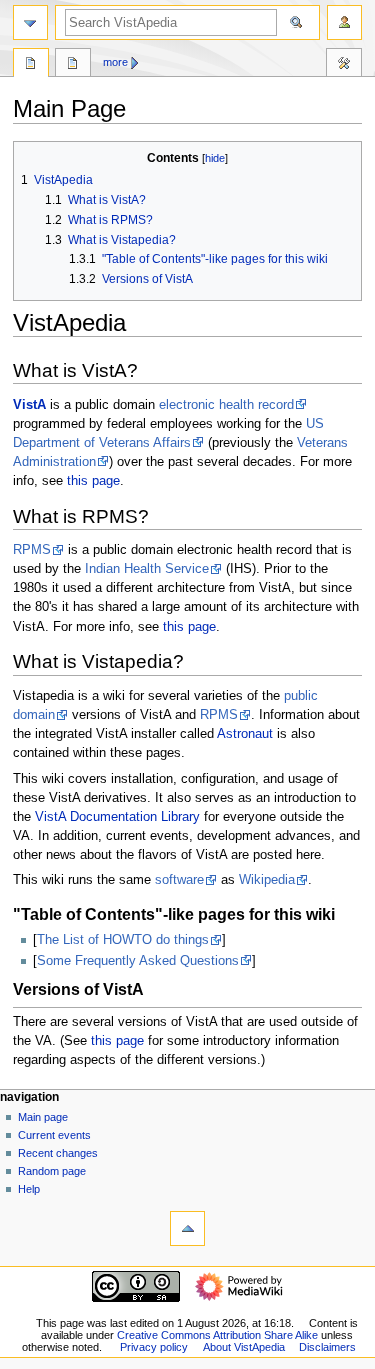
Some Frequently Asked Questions (138, 961)
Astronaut (245, 734)
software (179, 880)
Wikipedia (267, 880)
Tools (344, 65)
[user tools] (344, 22)
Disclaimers (327, 1347)
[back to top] (187, 1228)
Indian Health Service (147, 569)
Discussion (73, 65)
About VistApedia (244, 1347)
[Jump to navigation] (30, 22)
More (115, 62)
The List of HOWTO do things (123, 940)
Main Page (31, 65)
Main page (43, 1117)
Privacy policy (154, 1347)
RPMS (32, 550)
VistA (29, 405)
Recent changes (58, 1153)
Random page (52, 1171)
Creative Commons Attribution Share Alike (217, 1335)
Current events (54, 1135)
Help (29, 1189)
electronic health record (226, 405)
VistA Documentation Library (117, 817)
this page (93, 481)
